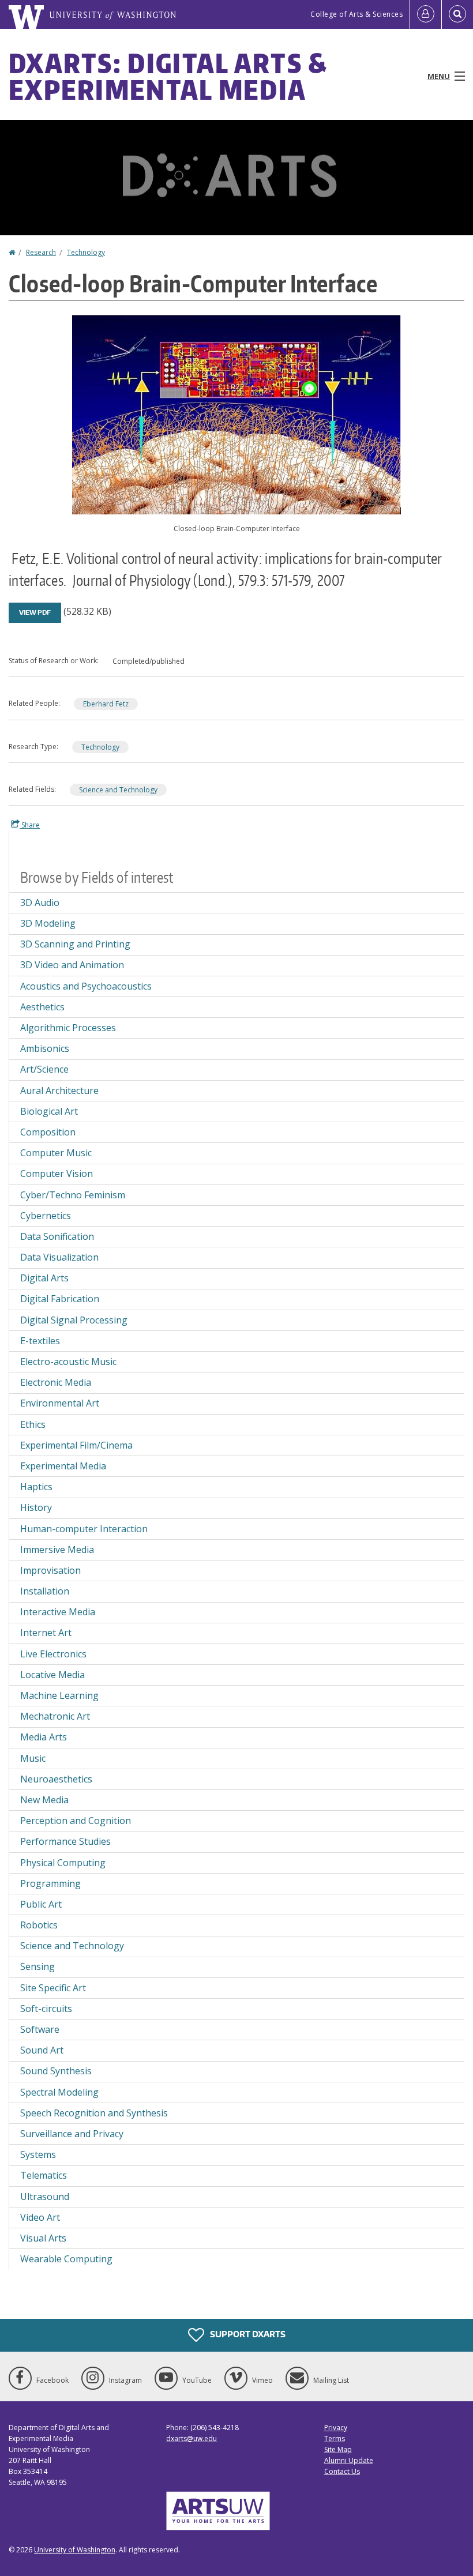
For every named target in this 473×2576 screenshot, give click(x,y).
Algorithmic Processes (68, 1028)
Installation (45, 1591)
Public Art (41, 1904)
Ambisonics (45, 1048)
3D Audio (40, 902)
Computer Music (56, 1153)
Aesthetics (42, 1007)
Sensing (37, 1966)
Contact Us (342, 2471)
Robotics (39, 1925)
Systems (38, 2154)
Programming (50, 1883)
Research (41, 252)
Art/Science (44, 1069)
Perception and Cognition (76, 1821)
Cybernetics (46, 1216)
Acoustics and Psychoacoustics (86, 986)
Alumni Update (349, 2460)
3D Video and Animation (72, 965)
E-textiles (40, 1341)
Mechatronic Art (55, 1716)
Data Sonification (57, 1236)
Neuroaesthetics (56, 1779)
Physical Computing (63, 1863)
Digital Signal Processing (74, 1320)
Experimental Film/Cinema (76, 1445)
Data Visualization (59, 1257)
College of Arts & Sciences (356, 14)
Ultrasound (45, 2197)
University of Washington (75, 2550)
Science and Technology (118, 790)
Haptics (36, 1487)
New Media (44, 1800)
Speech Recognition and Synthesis (94, 2113)
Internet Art (46, 1633)
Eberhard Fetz (106, 704)
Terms (335, 2438)
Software (40, 2029)
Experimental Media (63, 1466)
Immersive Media (57, 1550)
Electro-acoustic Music (68, 1362)
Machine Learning (59, 1695)
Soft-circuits (46, 2009)
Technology (86, 252)
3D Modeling (48, 923)
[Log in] (426, 14)
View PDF (35, 612)
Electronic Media (56, 1382)
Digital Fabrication (60, 1299)
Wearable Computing (66, 2259)
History (36, 1507)
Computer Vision (57, 1174)
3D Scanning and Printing (75, 944)
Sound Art (42, 2050)
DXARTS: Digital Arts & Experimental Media (168, 76)
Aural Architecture (59, 1090)
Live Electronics (53, 1654)
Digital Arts (44, 1278)
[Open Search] (457, 14)
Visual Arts (43, 2238)
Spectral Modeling (59, 2092)
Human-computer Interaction (84, 1529)
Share (30, 825)
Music (33, 1758)
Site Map (338, 2449)
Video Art (40, 2217)
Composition (48, 1132)
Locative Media (52, 1675)
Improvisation (50, 1570)
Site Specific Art (53, 1988)
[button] (236, 413)
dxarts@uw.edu (192, 2438)
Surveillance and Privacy (72, 2134)
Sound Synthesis (56, 2071)
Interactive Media (58, 1612)
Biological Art (49, 1111)
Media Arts (44, 1737)
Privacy (336, 2428)
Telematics (44, 2175)
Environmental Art (60, 1403)
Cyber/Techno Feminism (73, 1195)
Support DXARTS (247, 2334)
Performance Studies (65, 1841)
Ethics (33, 1424)
